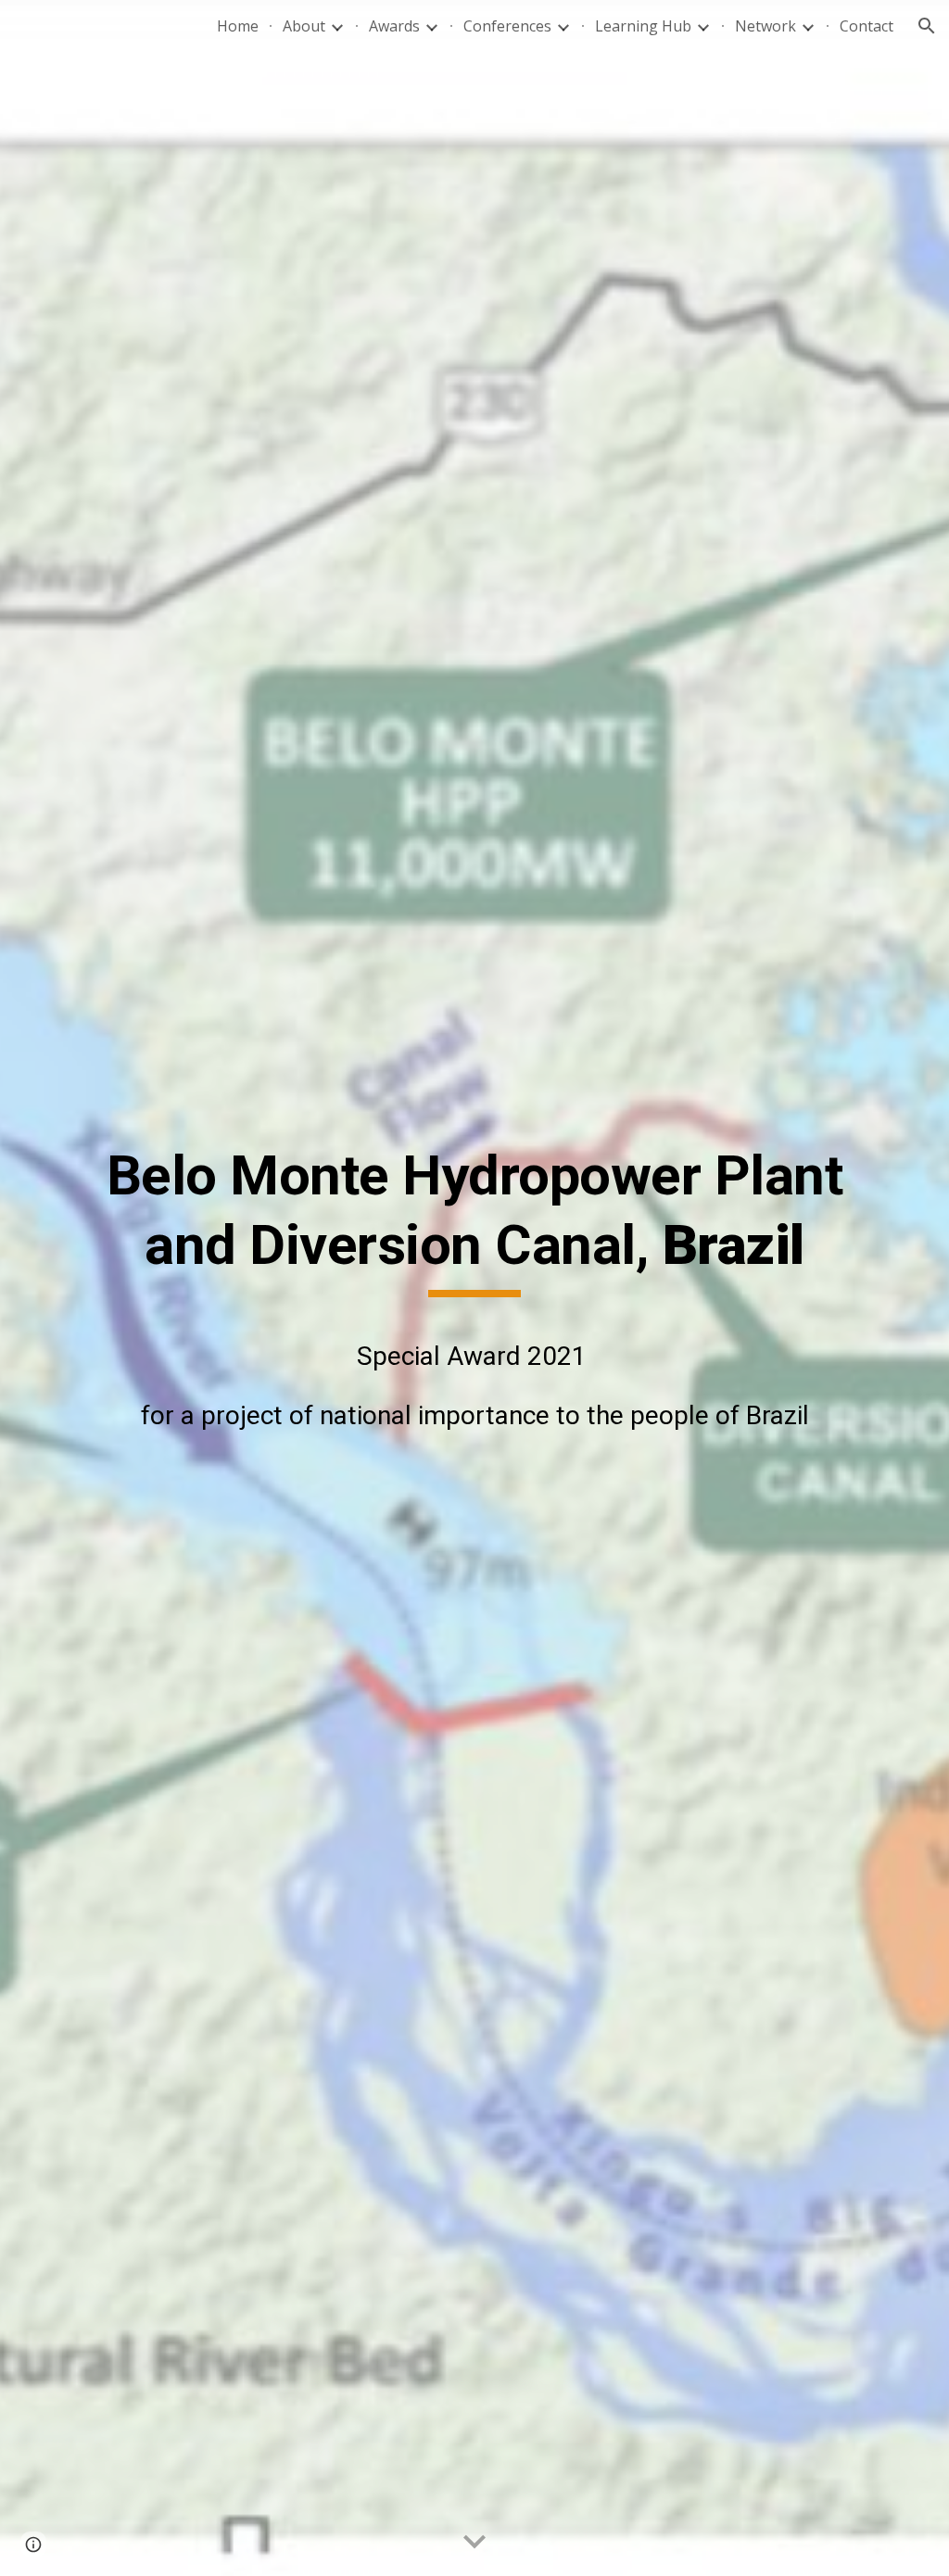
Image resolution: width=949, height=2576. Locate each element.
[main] (475, 1288)
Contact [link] (867, 26)
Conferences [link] (507, 26)
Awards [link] (394, 26)
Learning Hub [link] (643, 26)
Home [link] (238, 26)
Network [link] (766, 26)
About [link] (304, 26)
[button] (927, 26)
